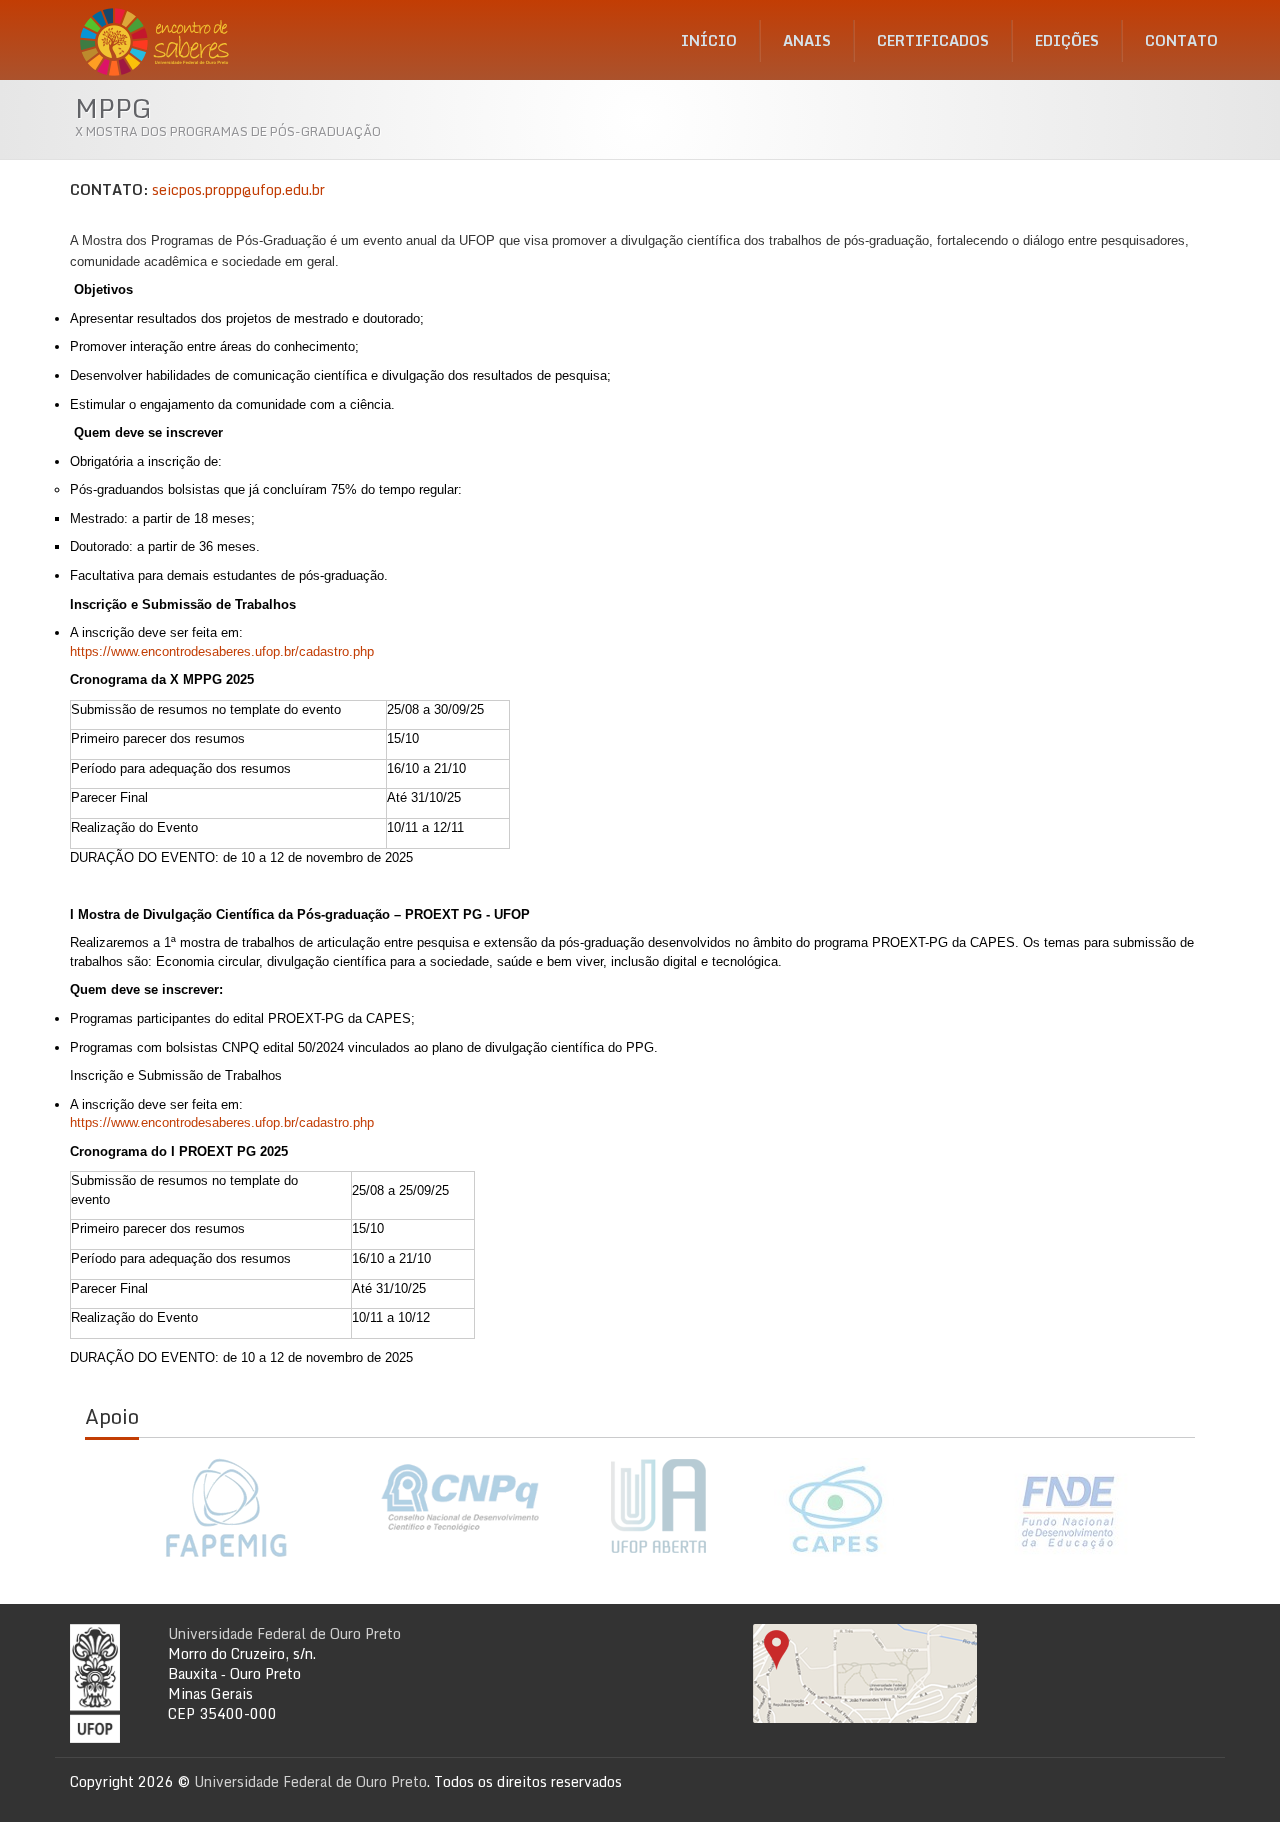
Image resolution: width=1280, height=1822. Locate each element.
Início (709, 40)
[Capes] (835, 1508)
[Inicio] (160, 35)
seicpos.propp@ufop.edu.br (238, 189)
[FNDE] (1069, 1511)
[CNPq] (460, 1497)
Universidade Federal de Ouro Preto (284, 1633)
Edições (1067, 40)
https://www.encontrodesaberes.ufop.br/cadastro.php (222, 651)
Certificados (933, 40)
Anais (807, 40)
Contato (1181, 40)
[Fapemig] (225, 1508)
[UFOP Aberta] (648, 1506)
